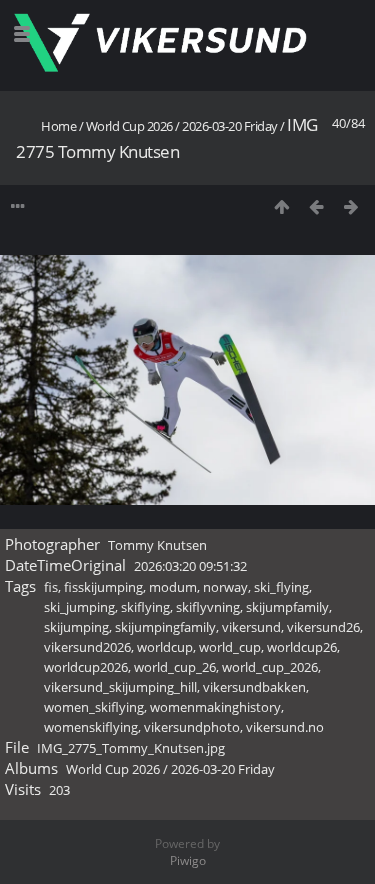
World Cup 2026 (129, 126)
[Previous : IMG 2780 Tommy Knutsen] (316, 206)
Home (58, 126)
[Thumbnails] (281, 206)
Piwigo (188, 860)
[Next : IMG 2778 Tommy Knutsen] (351, 206)
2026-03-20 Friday (230, 126)
